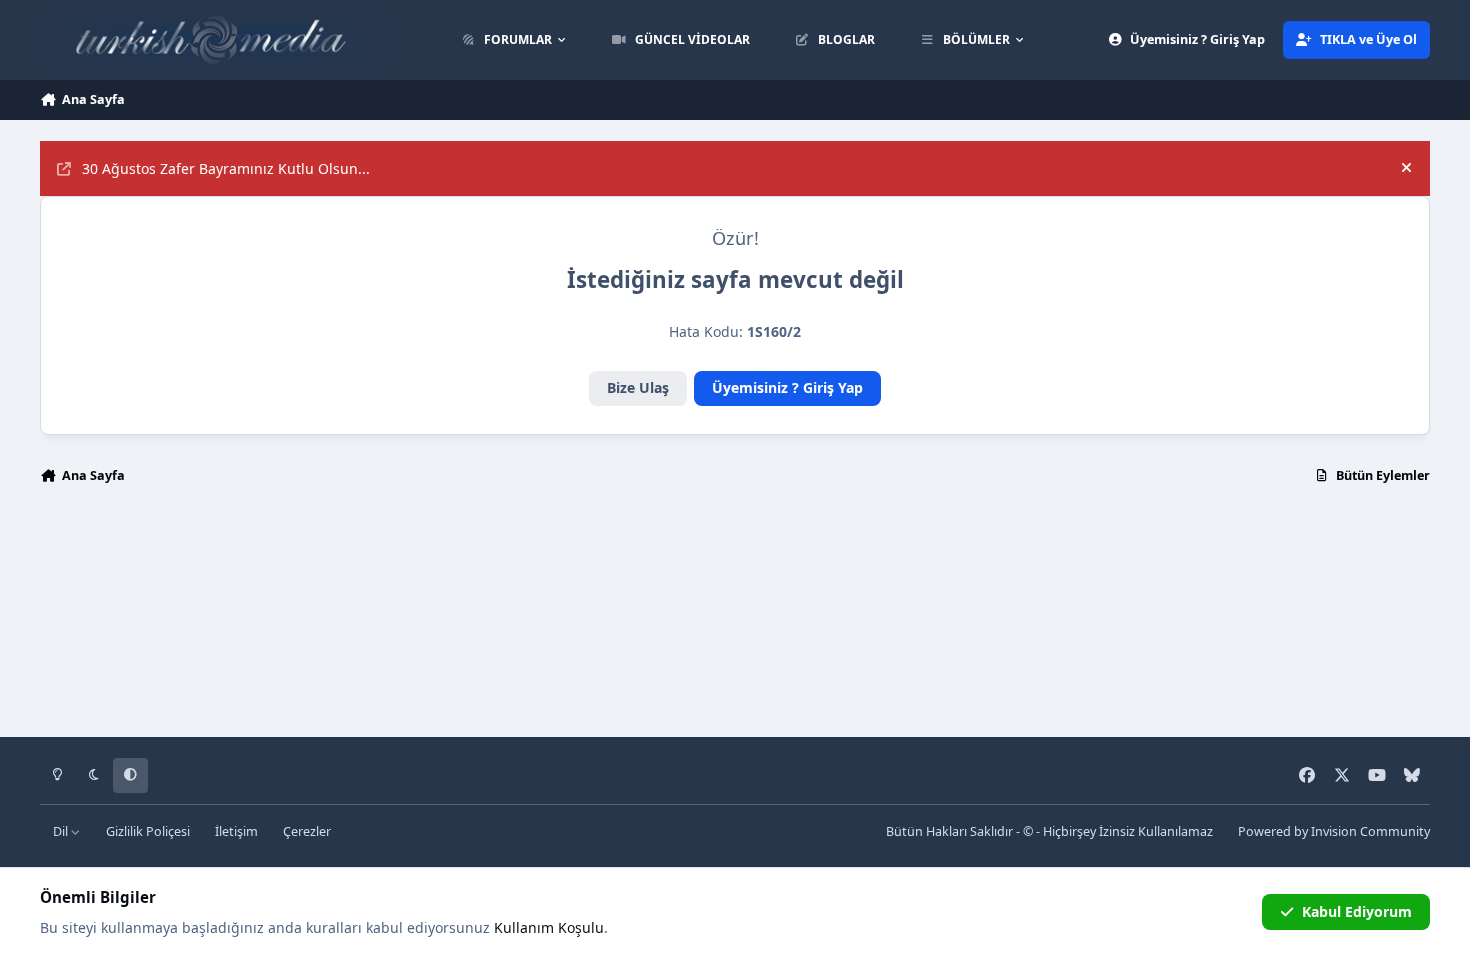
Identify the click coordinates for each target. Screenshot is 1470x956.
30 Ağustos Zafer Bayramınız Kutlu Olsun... (226, 168)
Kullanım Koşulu (549, 927)
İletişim (236, 831)
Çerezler (307, 831)
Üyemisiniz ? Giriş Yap (787, 387)
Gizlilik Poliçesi (148, 831)
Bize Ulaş (638, 387)
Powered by (1334, 831)
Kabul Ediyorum (1357, 911)
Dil (62, 831)
